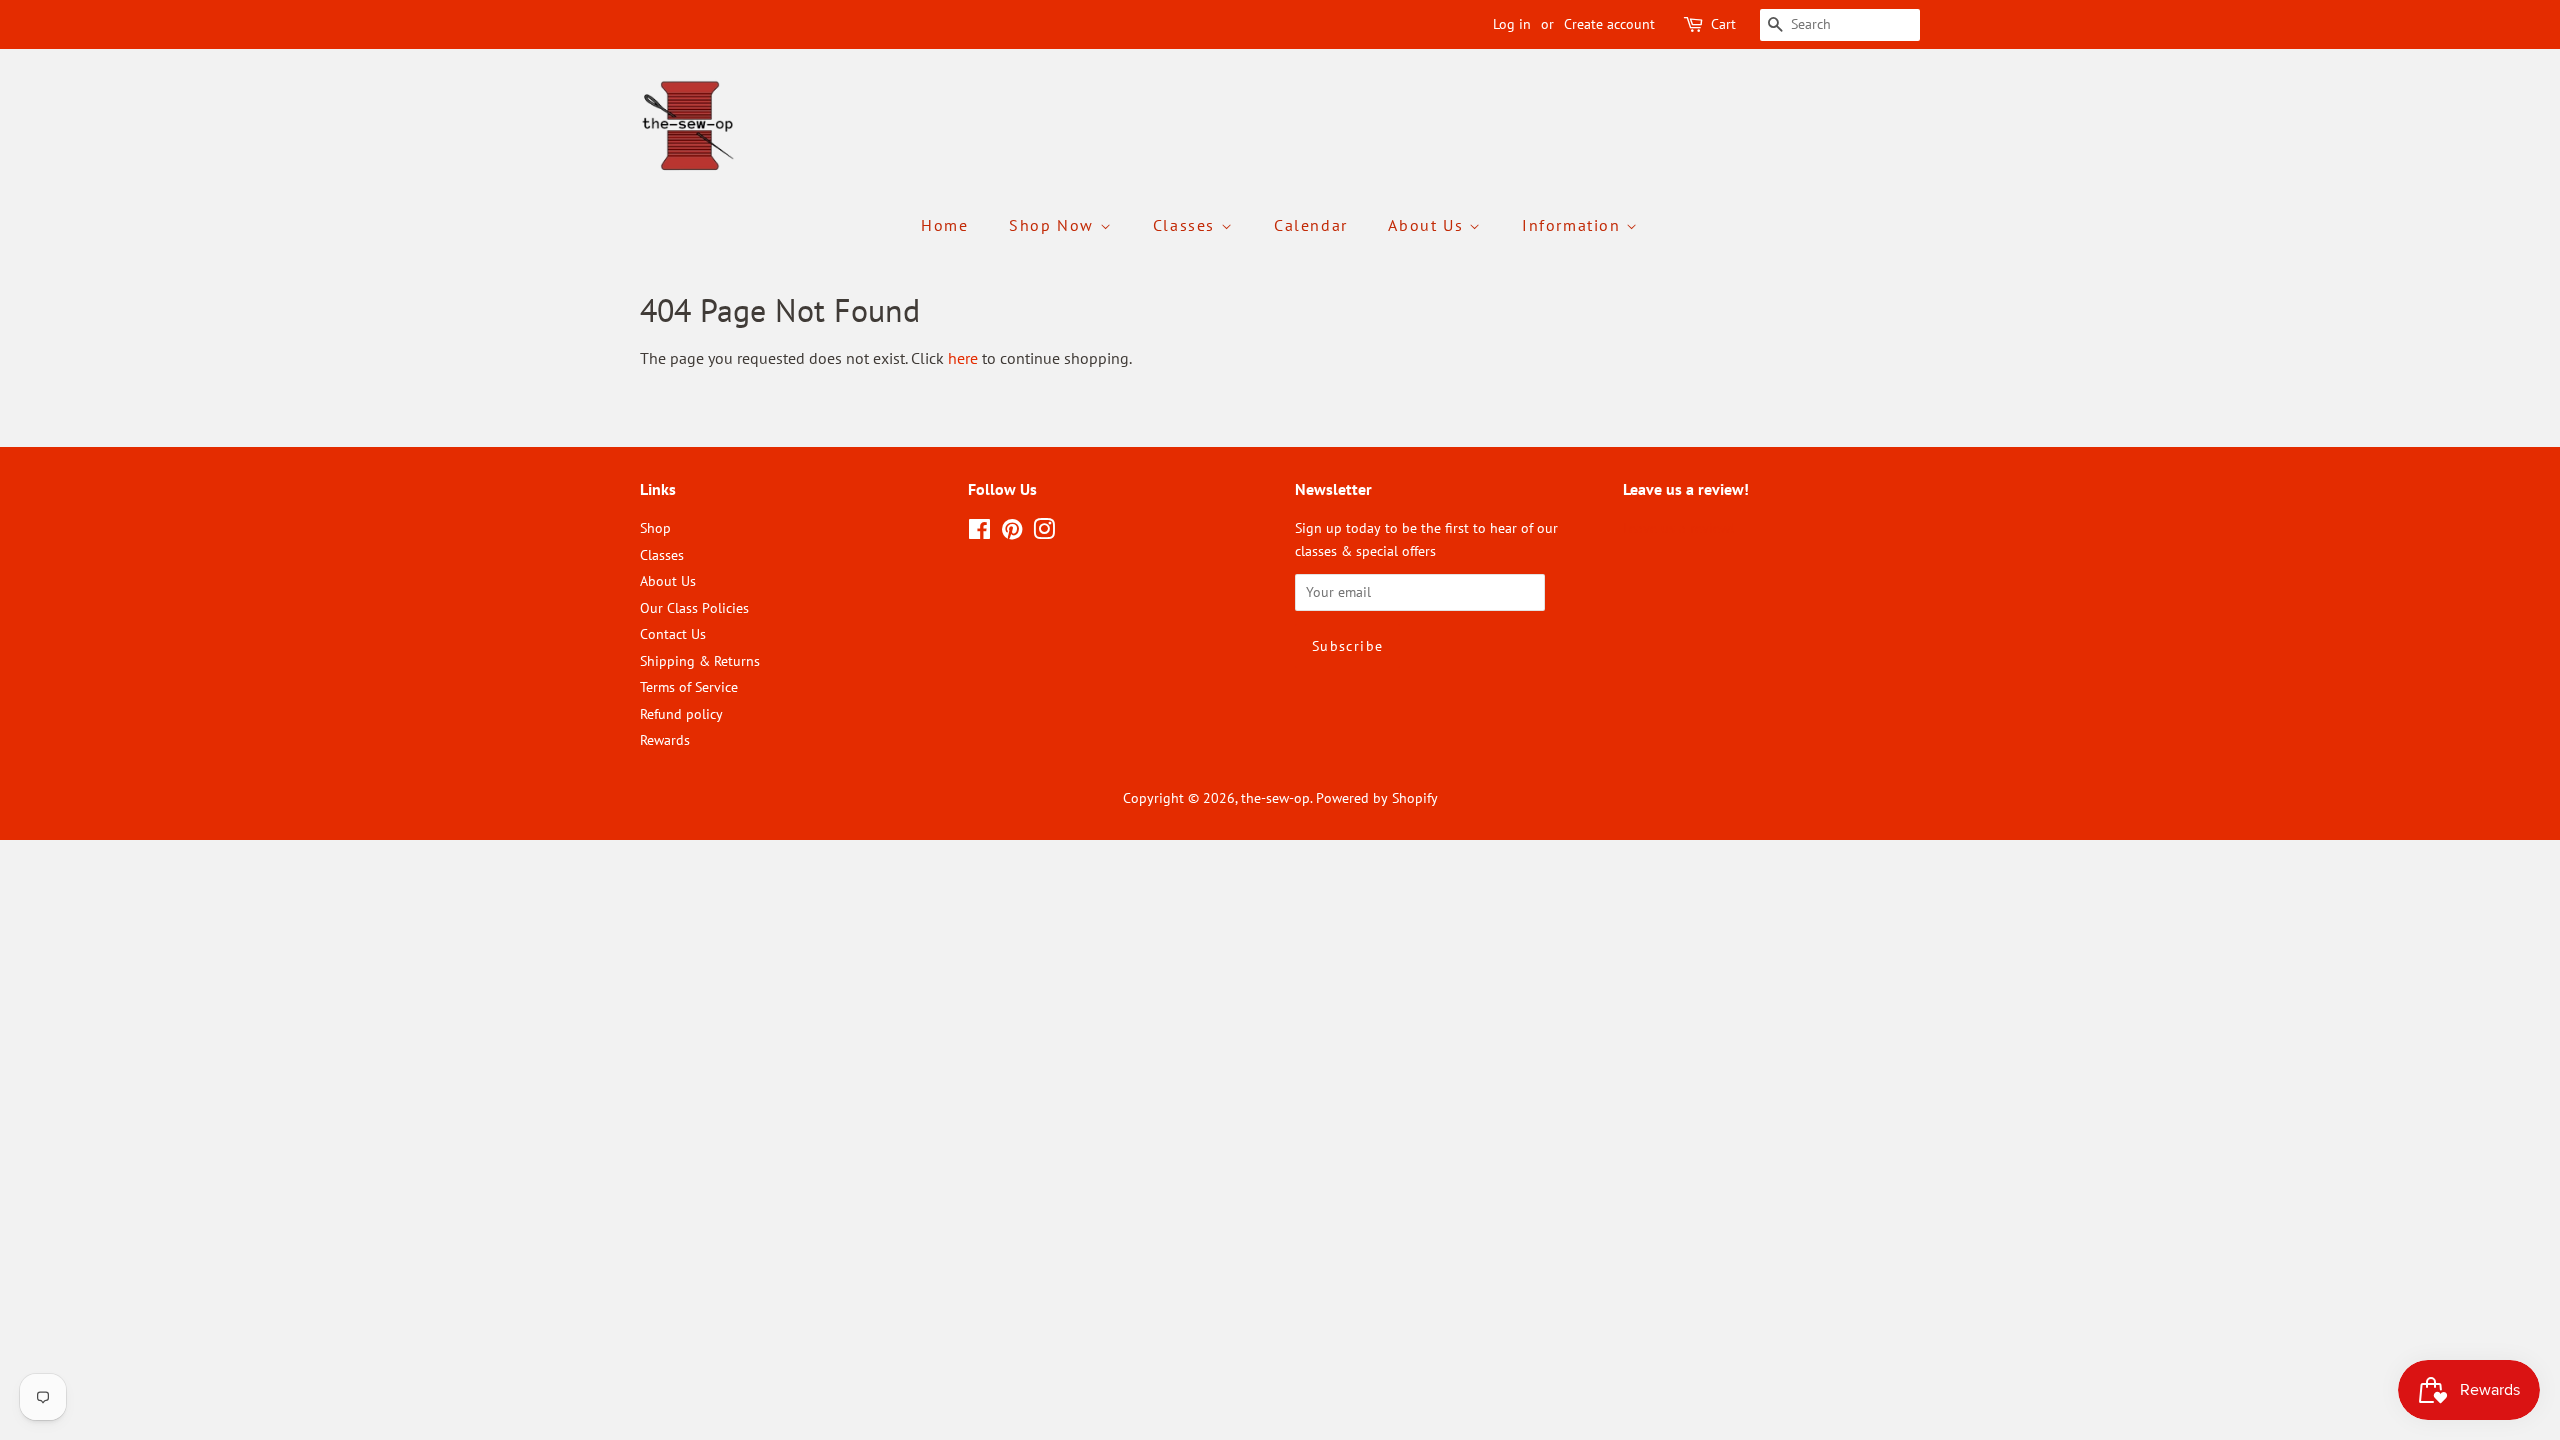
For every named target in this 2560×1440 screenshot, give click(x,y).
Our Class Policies (694, 608)
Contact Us (673, 634)
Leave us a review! (1678, 528)
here (963, 358)
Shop (655, 528)
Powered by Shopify (1377, 798)
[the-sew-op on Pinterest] (1012, 533)
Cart (1723, 24)
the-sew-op (1275, 798)
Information (1574, 225)
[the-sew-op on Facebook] (979, 533)
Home (944, 225)
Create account (1609, 24)
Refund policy (681, 714)
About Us (1428, 225)
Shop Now (1054, 225)
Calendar (1311, 225)
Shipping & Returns (700, 661)
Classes (1187, 225)
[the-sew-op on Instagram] (1044, 533)
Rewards (665, 740)
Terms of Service (689, 687)
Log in (1512, 24)
